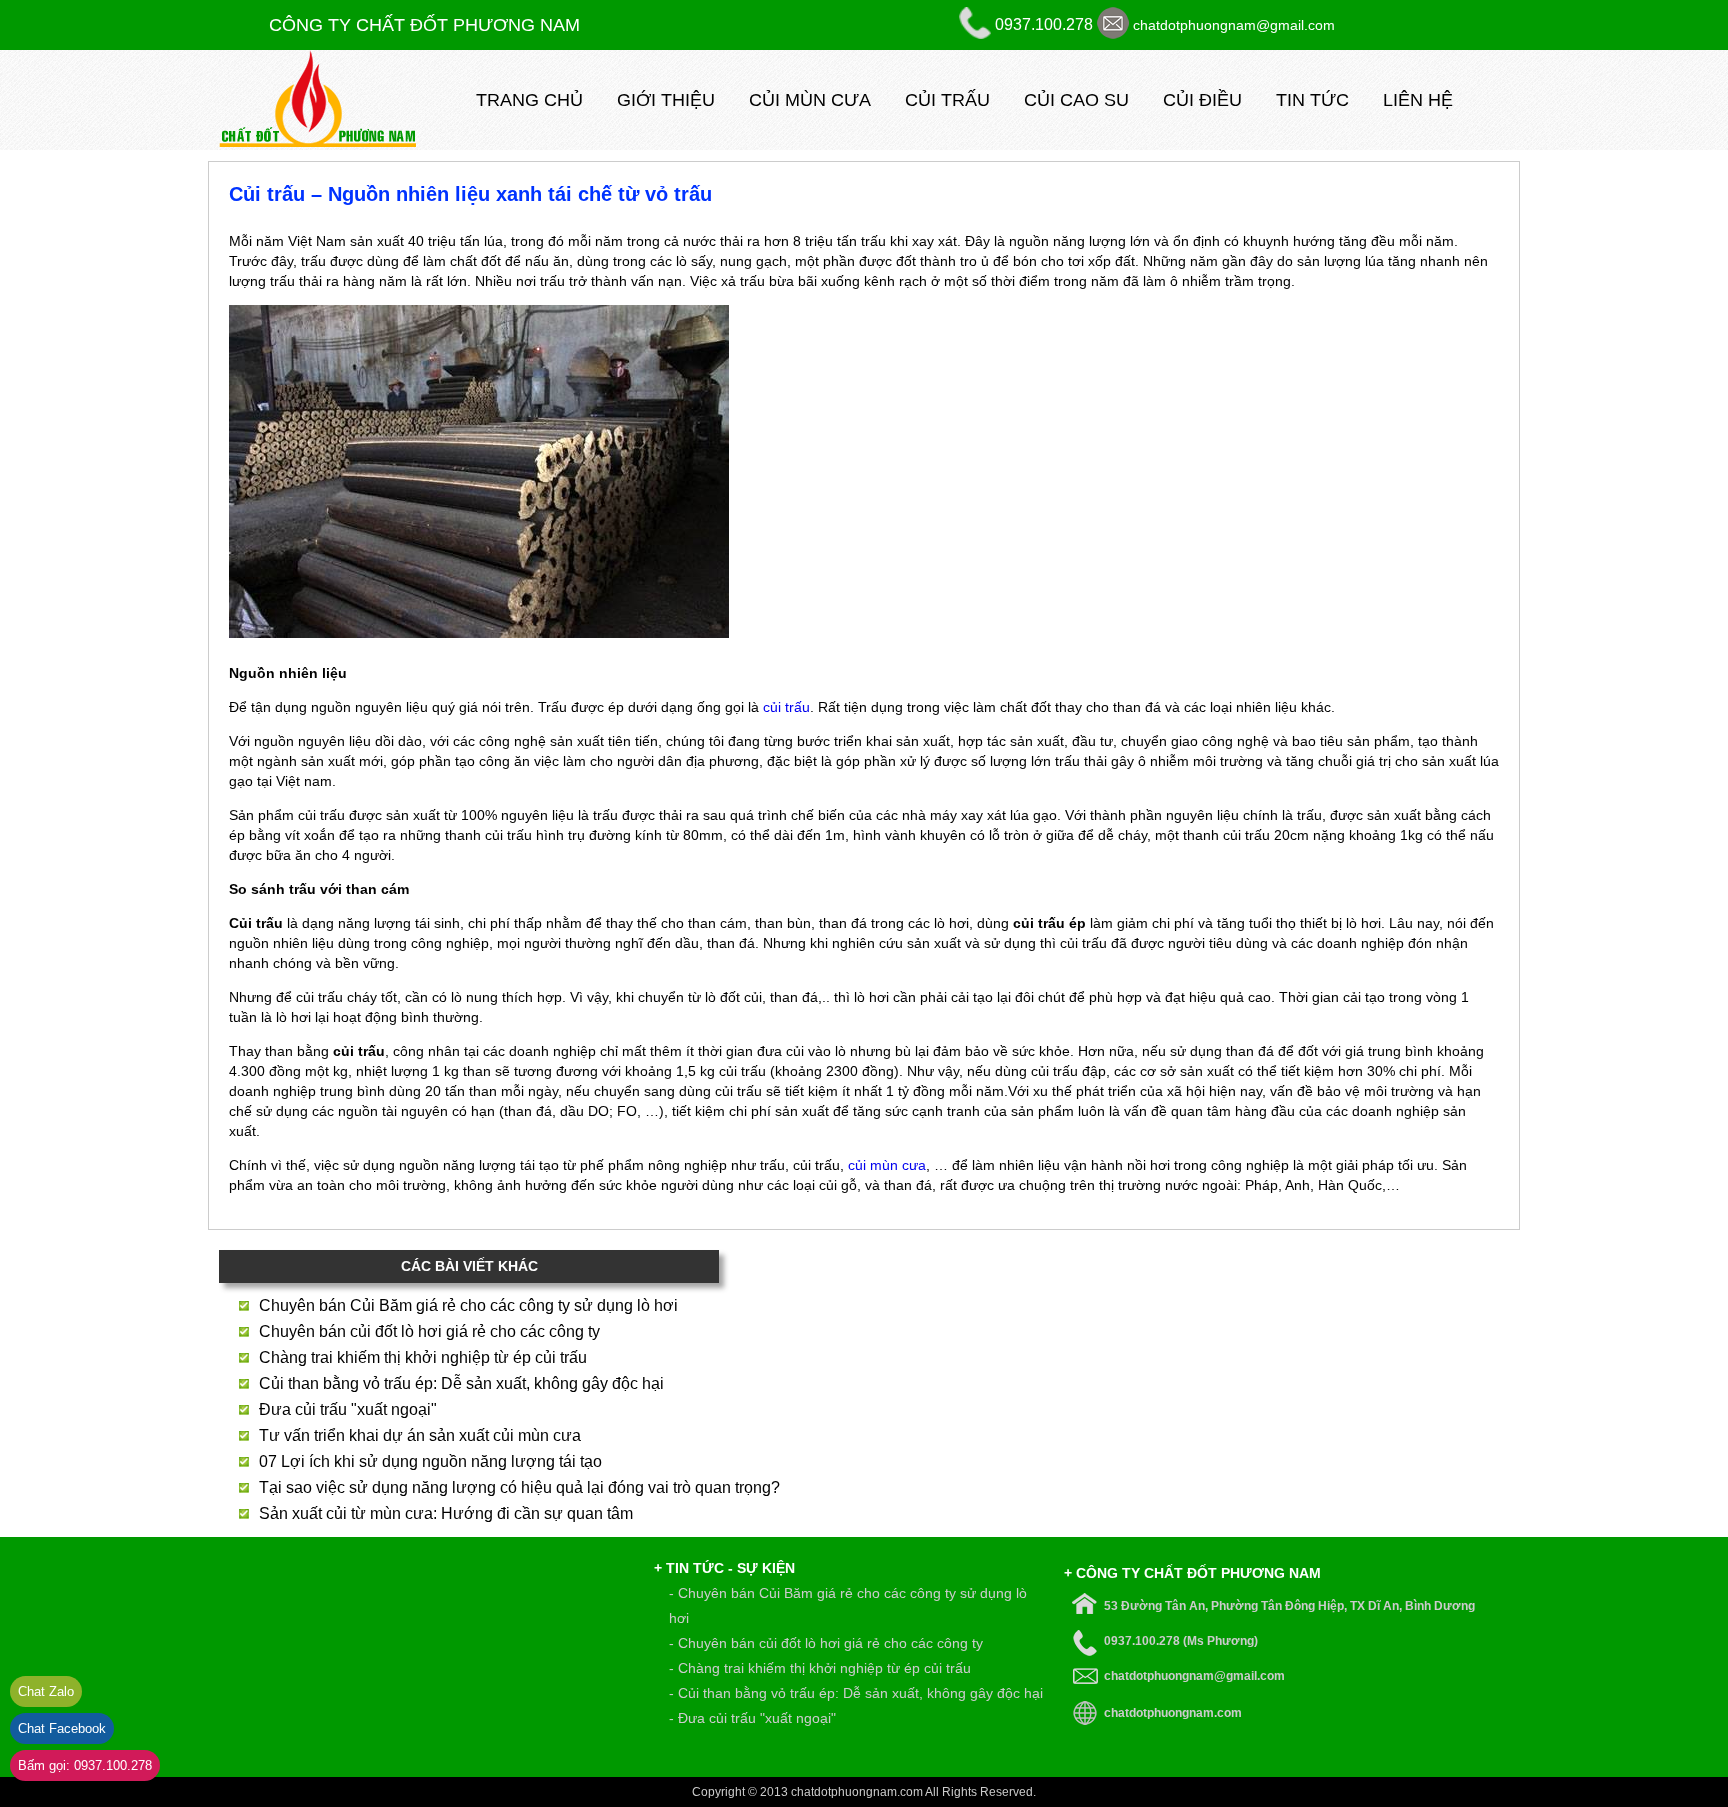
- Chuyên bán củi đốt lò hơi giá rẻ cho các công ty (826, 1643)
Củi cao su (1076, 100)
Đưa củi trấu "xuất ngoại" (348, 1409)
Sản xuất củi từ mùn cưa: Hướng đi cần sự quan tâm (446, 1513)
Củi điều (1202, 100)
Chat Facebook (62, 1728)
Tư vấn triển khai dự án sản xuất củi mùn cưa (420, 1435)
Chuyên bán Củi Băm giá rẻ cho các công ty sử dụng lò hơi (468, 1305)
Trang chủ (529, 100)
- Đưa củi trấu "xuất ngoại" (752, 1718)
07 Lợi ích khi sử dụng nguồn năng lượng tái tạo (430, 1461)
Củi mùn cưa (810, 100)
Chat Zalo (46, 1691)
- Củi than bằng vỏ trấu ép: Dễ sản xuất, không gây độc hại (856, 1693)
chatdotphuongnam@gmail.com (1234, 25)
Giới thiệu (666, 100)
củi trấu (786, 707)
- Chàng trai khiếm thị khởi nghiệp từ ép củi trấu (820, 1668)
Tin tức (1312, 100)
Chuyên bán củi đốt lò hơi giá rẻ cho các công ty (429, 1331)
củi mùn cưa (887, 1165)
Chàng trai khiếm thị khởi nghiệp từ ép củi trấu (423, 1357)
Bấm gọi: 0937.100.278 (85, 1765)
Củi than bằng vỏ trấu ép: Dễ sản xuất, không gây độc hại (461, 1383)
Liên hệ (1418, 100)
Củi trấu (947, 100)
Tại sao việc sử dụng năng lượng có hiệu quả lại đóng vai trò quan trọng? (519, 1487)
